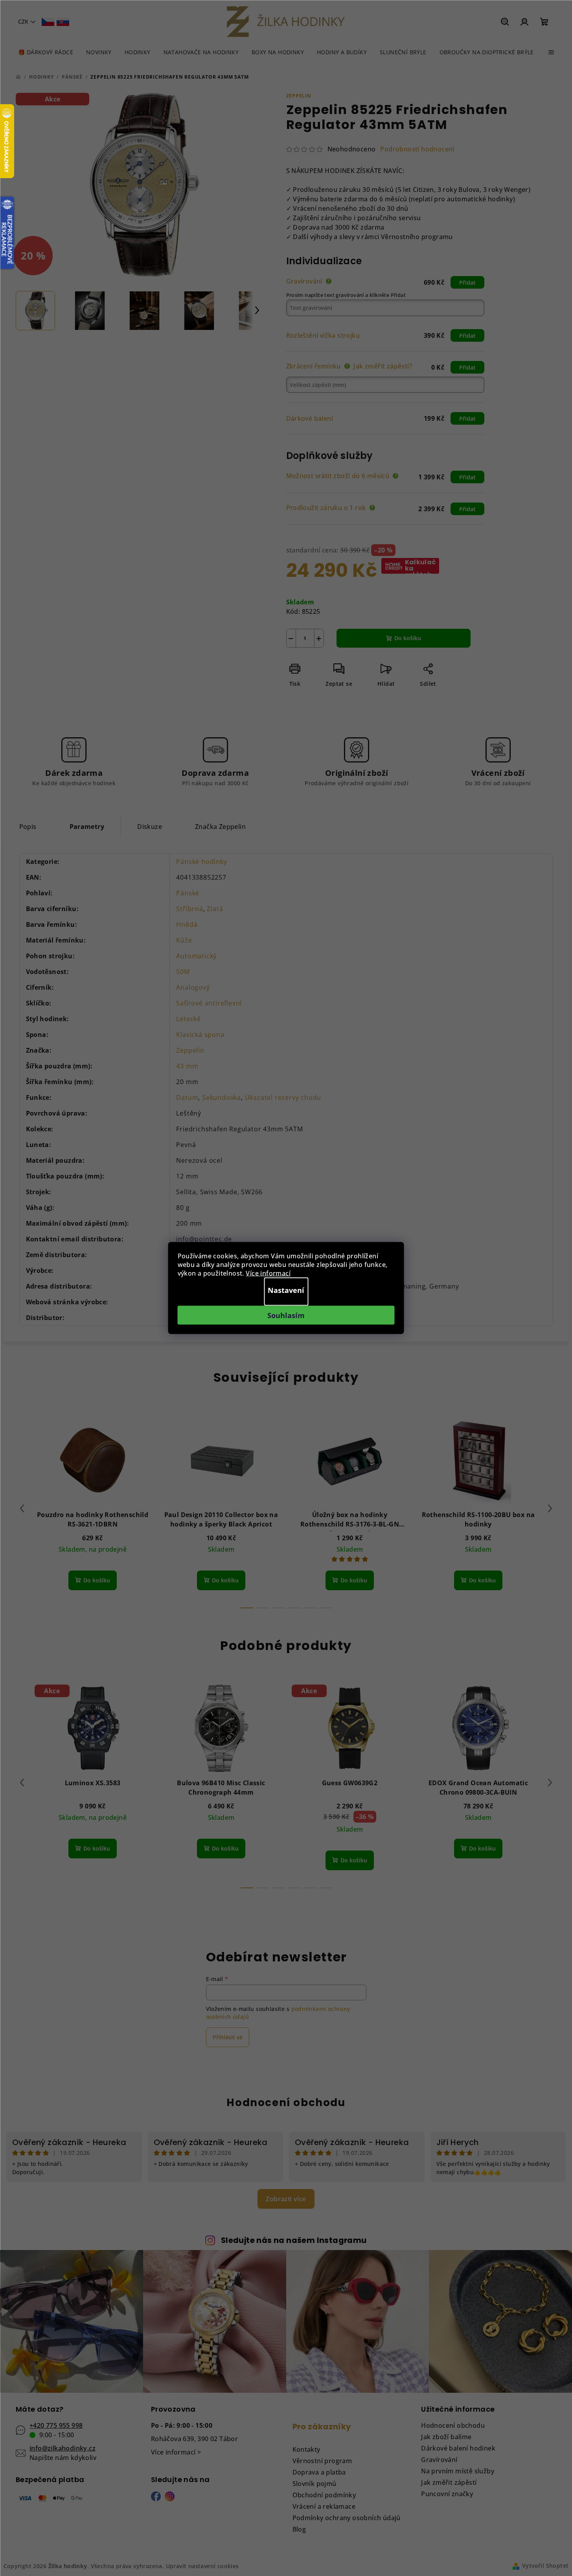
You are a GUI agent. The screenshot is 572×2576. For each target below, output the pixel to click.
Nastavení (286, 1290)
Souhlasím (286, 1315)
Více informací (268, 1273)
